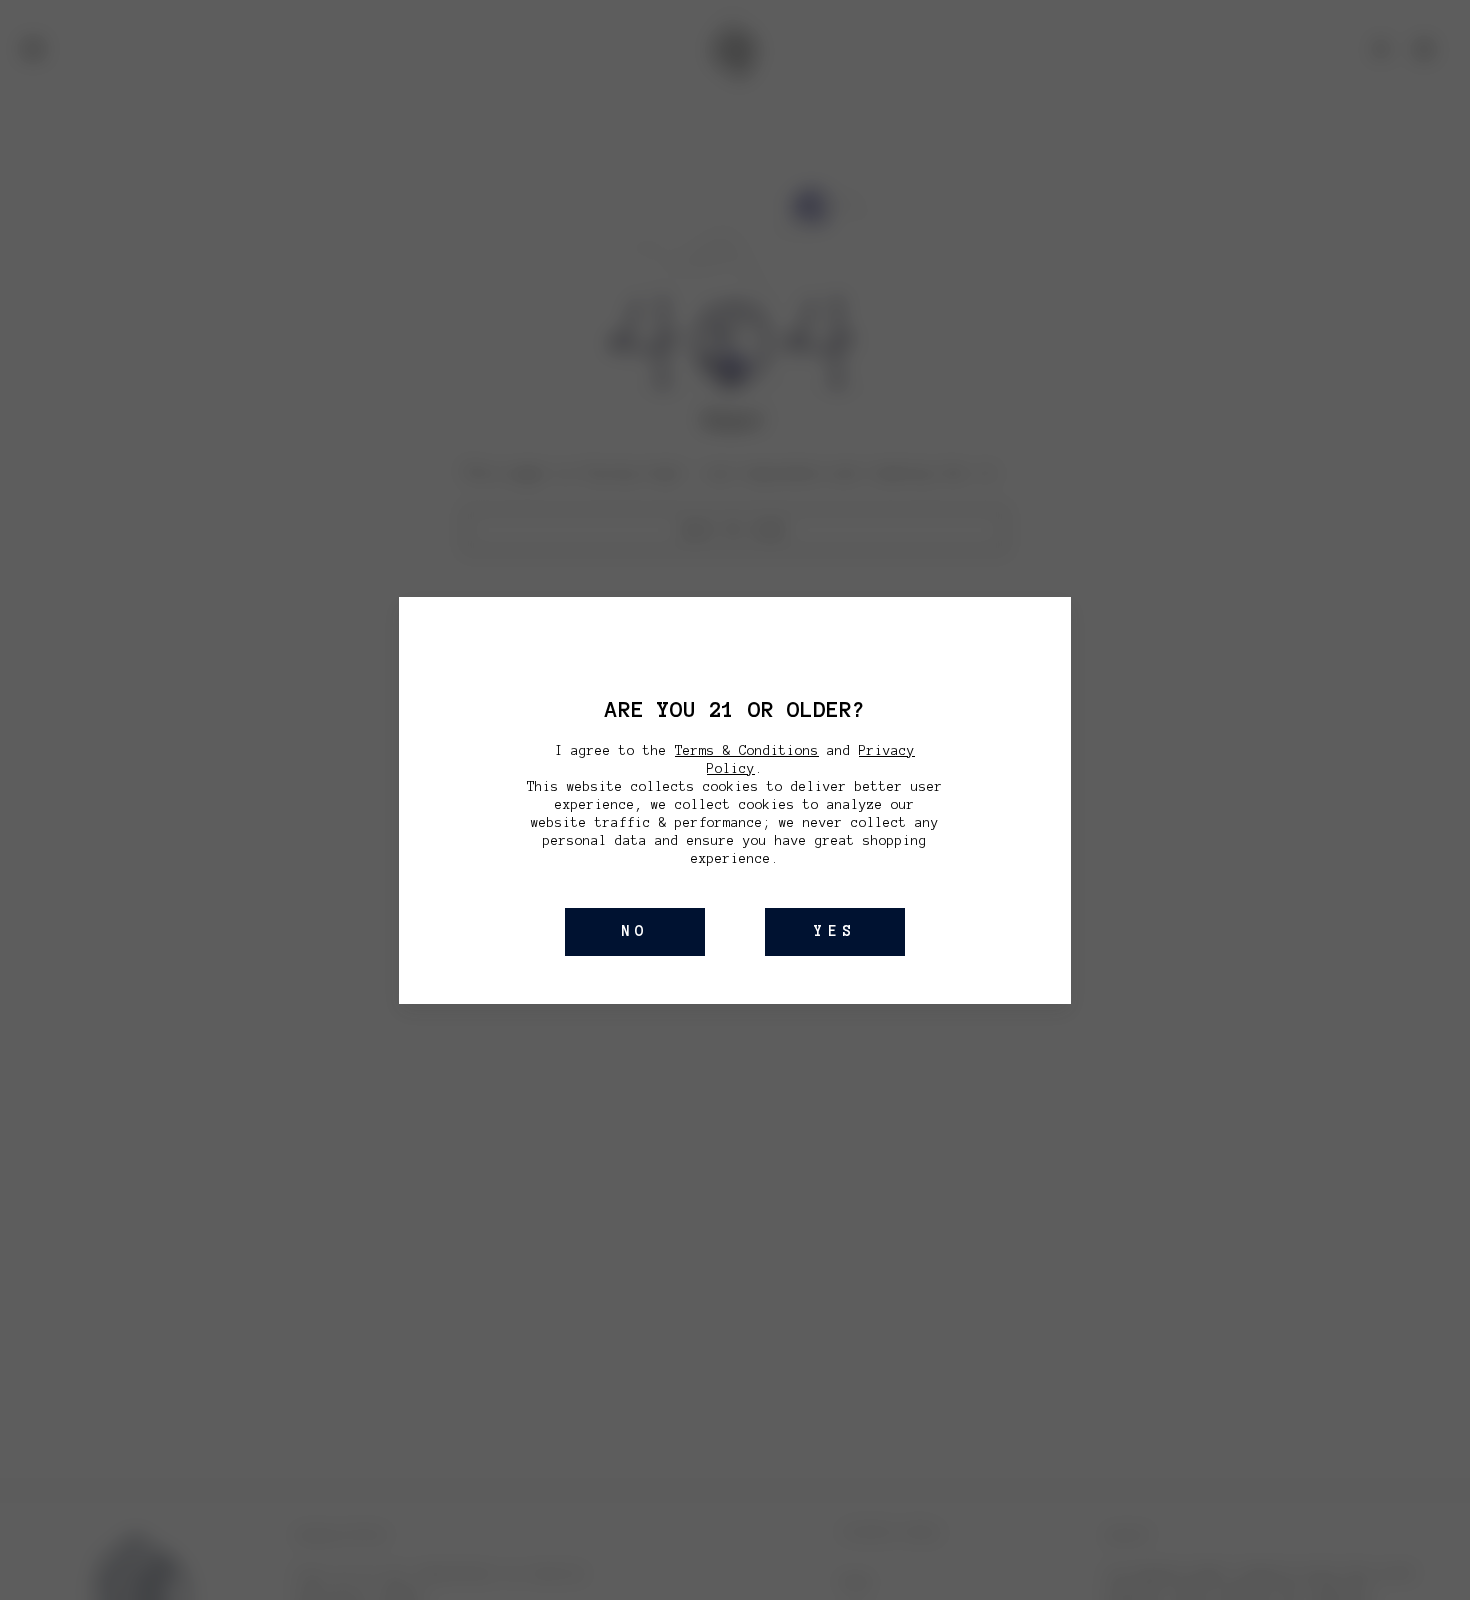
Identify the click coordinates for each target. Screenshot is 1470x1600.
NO (635, 931)
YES (835, 931)
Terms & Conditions (747, 751)
